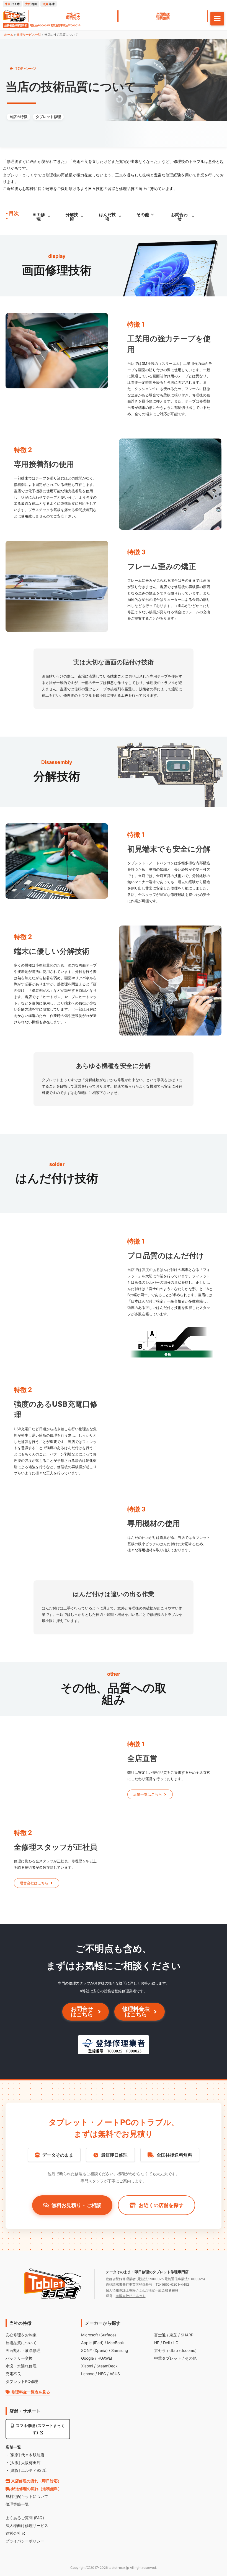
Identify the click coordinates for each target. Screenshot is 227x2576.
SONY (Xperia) (94, 2350)
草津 (49, 4)
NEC (102, 2374)
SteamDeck (107, 2366)
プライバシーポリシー (25, 2541)
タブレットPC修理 (22, 2381)
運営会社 (14, 2533)
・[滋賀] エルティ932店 (27, 2470)
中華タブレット (168, 2358)
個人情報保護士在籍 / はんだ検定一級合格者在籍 (142, 2290)
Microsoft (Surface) (99, 2335)
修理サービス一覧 (29, 35)
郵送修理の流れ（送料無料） (36, 2489)
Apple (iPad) (92, 2343)
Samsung (120, 2350)
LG (176, 2343)
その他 (191, 2358)
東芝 (173, 2335)
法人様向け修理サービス (27, 2525)
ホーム (9, 35)
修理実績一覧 (17, 2504)
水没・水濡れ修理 (21, 2366)
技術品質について (21, 2343)
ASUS (115, 2374)
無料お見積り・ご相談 (76, 2205)
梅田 (31, 4)
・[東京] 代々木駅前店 (25, 2455)
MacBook (116, 2343)
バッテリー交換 (19, 2358)
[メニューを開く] (217, 19)
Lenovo (88, 2374)
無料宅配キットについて (27, 2496)
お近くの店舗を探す (161, 2205)
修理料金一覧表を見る (30, 2392)
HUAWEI (105, 2358)
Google (87, 2358)
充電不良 (13, 2374)
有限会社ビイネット (131, 2296)
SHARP (187, 2335)
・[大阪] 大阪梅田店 (23, 2463)
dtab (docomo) (183, 2350)
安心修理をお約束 (21, 2335)
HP (157, 2343)
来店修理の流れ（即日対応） (36, 2481)
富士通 (160, 2335)
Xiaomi (87, 2366)
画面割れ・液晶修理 (23, 2350)
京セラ (160, 2350)
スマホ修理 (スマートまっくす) (40, 2429)
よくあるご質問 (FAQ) (25, 2518)
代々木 (12, 4)
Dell (166, 2343)
